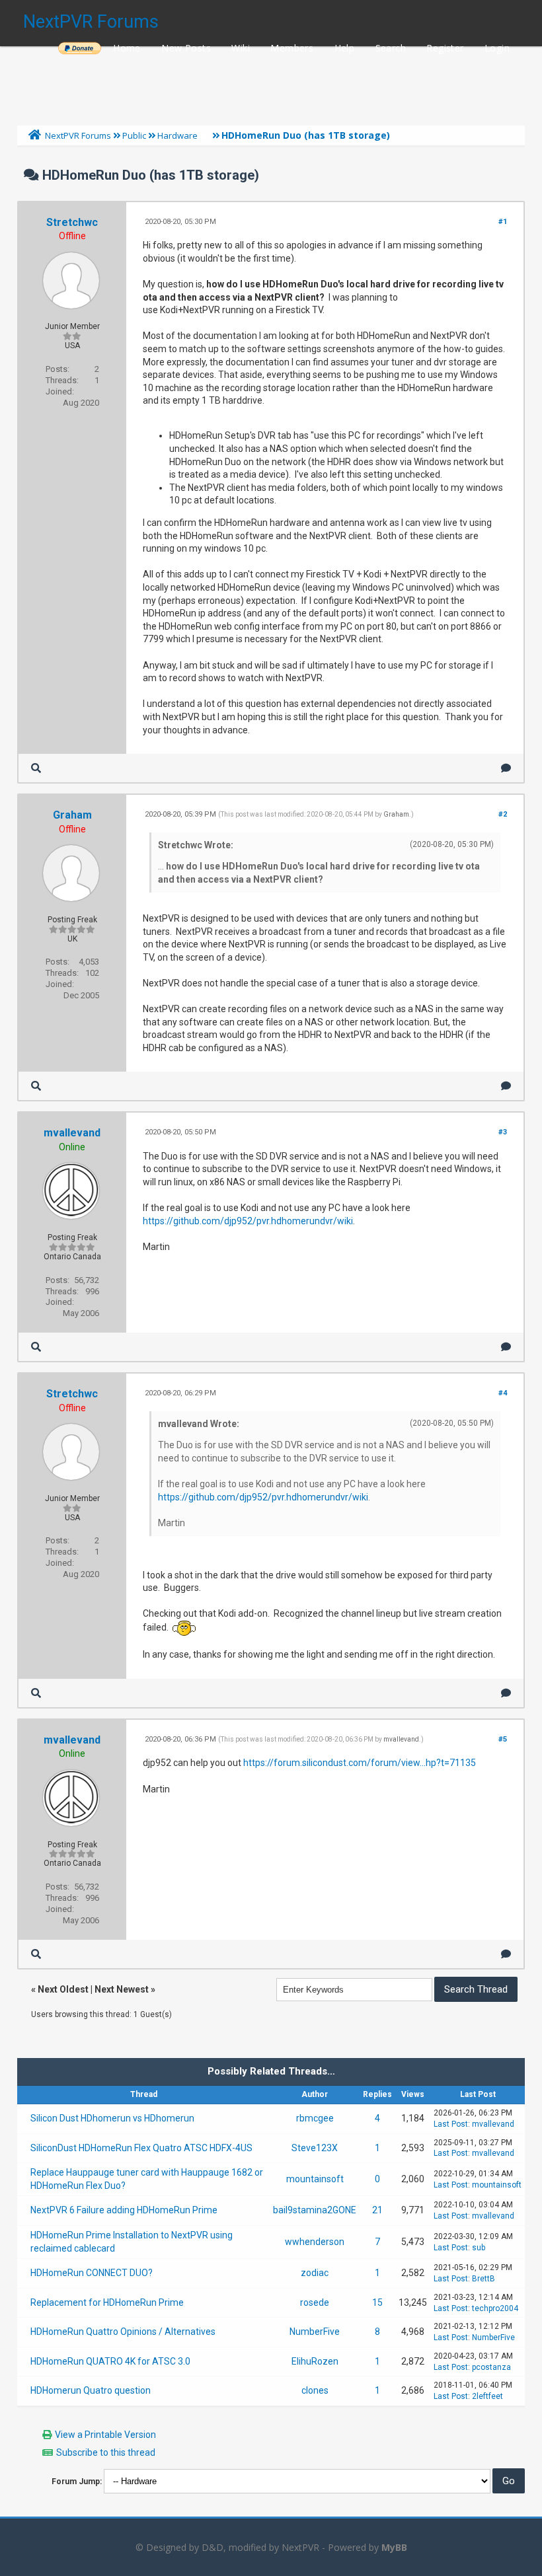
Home (127, 48)
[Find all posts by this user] (36, 768)
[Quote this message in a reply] (506, 768)
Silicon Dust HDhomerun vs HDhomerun (112, 2118)
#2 (503, 814)
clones (315, 2390)
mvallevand (72, 1133)
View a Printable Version (105, 2435)
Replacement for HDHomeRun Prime (107, 2302)
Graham (72, 815)
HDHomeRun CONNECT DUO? (92, 2273)
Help (345, 48)
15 (377, 2302)
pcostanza (491, 2367)
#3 (503, 1132)
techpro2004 (495, 2308)
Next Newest (122, 1989)
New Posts (186, 48)
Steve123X (315, 2148)
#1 (503, 222)
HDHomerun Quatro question (91, 2390)
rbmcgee (315, 2118)
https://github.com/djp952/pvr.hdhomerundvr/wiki (248, 1221)
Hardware (177, 135)
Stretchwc (72, 222)
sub (479, 2248)
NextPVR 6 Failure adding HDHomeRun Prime (124, 2210)
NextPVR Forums (91, 22)
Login (497, 48)
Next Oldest (63, 1989)
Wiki (241, 48)
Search (391, 48)
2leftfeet (487, 2396)
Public (134, 135)
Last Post (451, 2124)
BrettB (484, 2279)
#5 (503, 1739)
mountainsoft (315, 2179)
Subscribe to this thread (106, 2452)
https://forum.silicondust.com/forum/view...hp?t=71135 (360, 1763)
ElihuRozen (315, 2361)
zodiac (315, 2273)
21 (377, 2210)
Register (445, 48)
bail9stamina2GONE (315, 2210)
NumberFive (315, 2332)
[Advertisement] (271, 83)
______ (79, 48)
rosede (315, 2302)
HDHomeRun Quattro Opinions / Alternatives (123, 2332)
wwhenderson (315, 2242)
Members (292, 48)
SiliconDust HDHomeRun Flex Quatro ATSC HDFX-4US (141, 2148)
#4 (503, 1393)
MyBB (394, 2547)
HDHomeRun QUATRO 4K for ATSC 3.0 (110, 2361)
